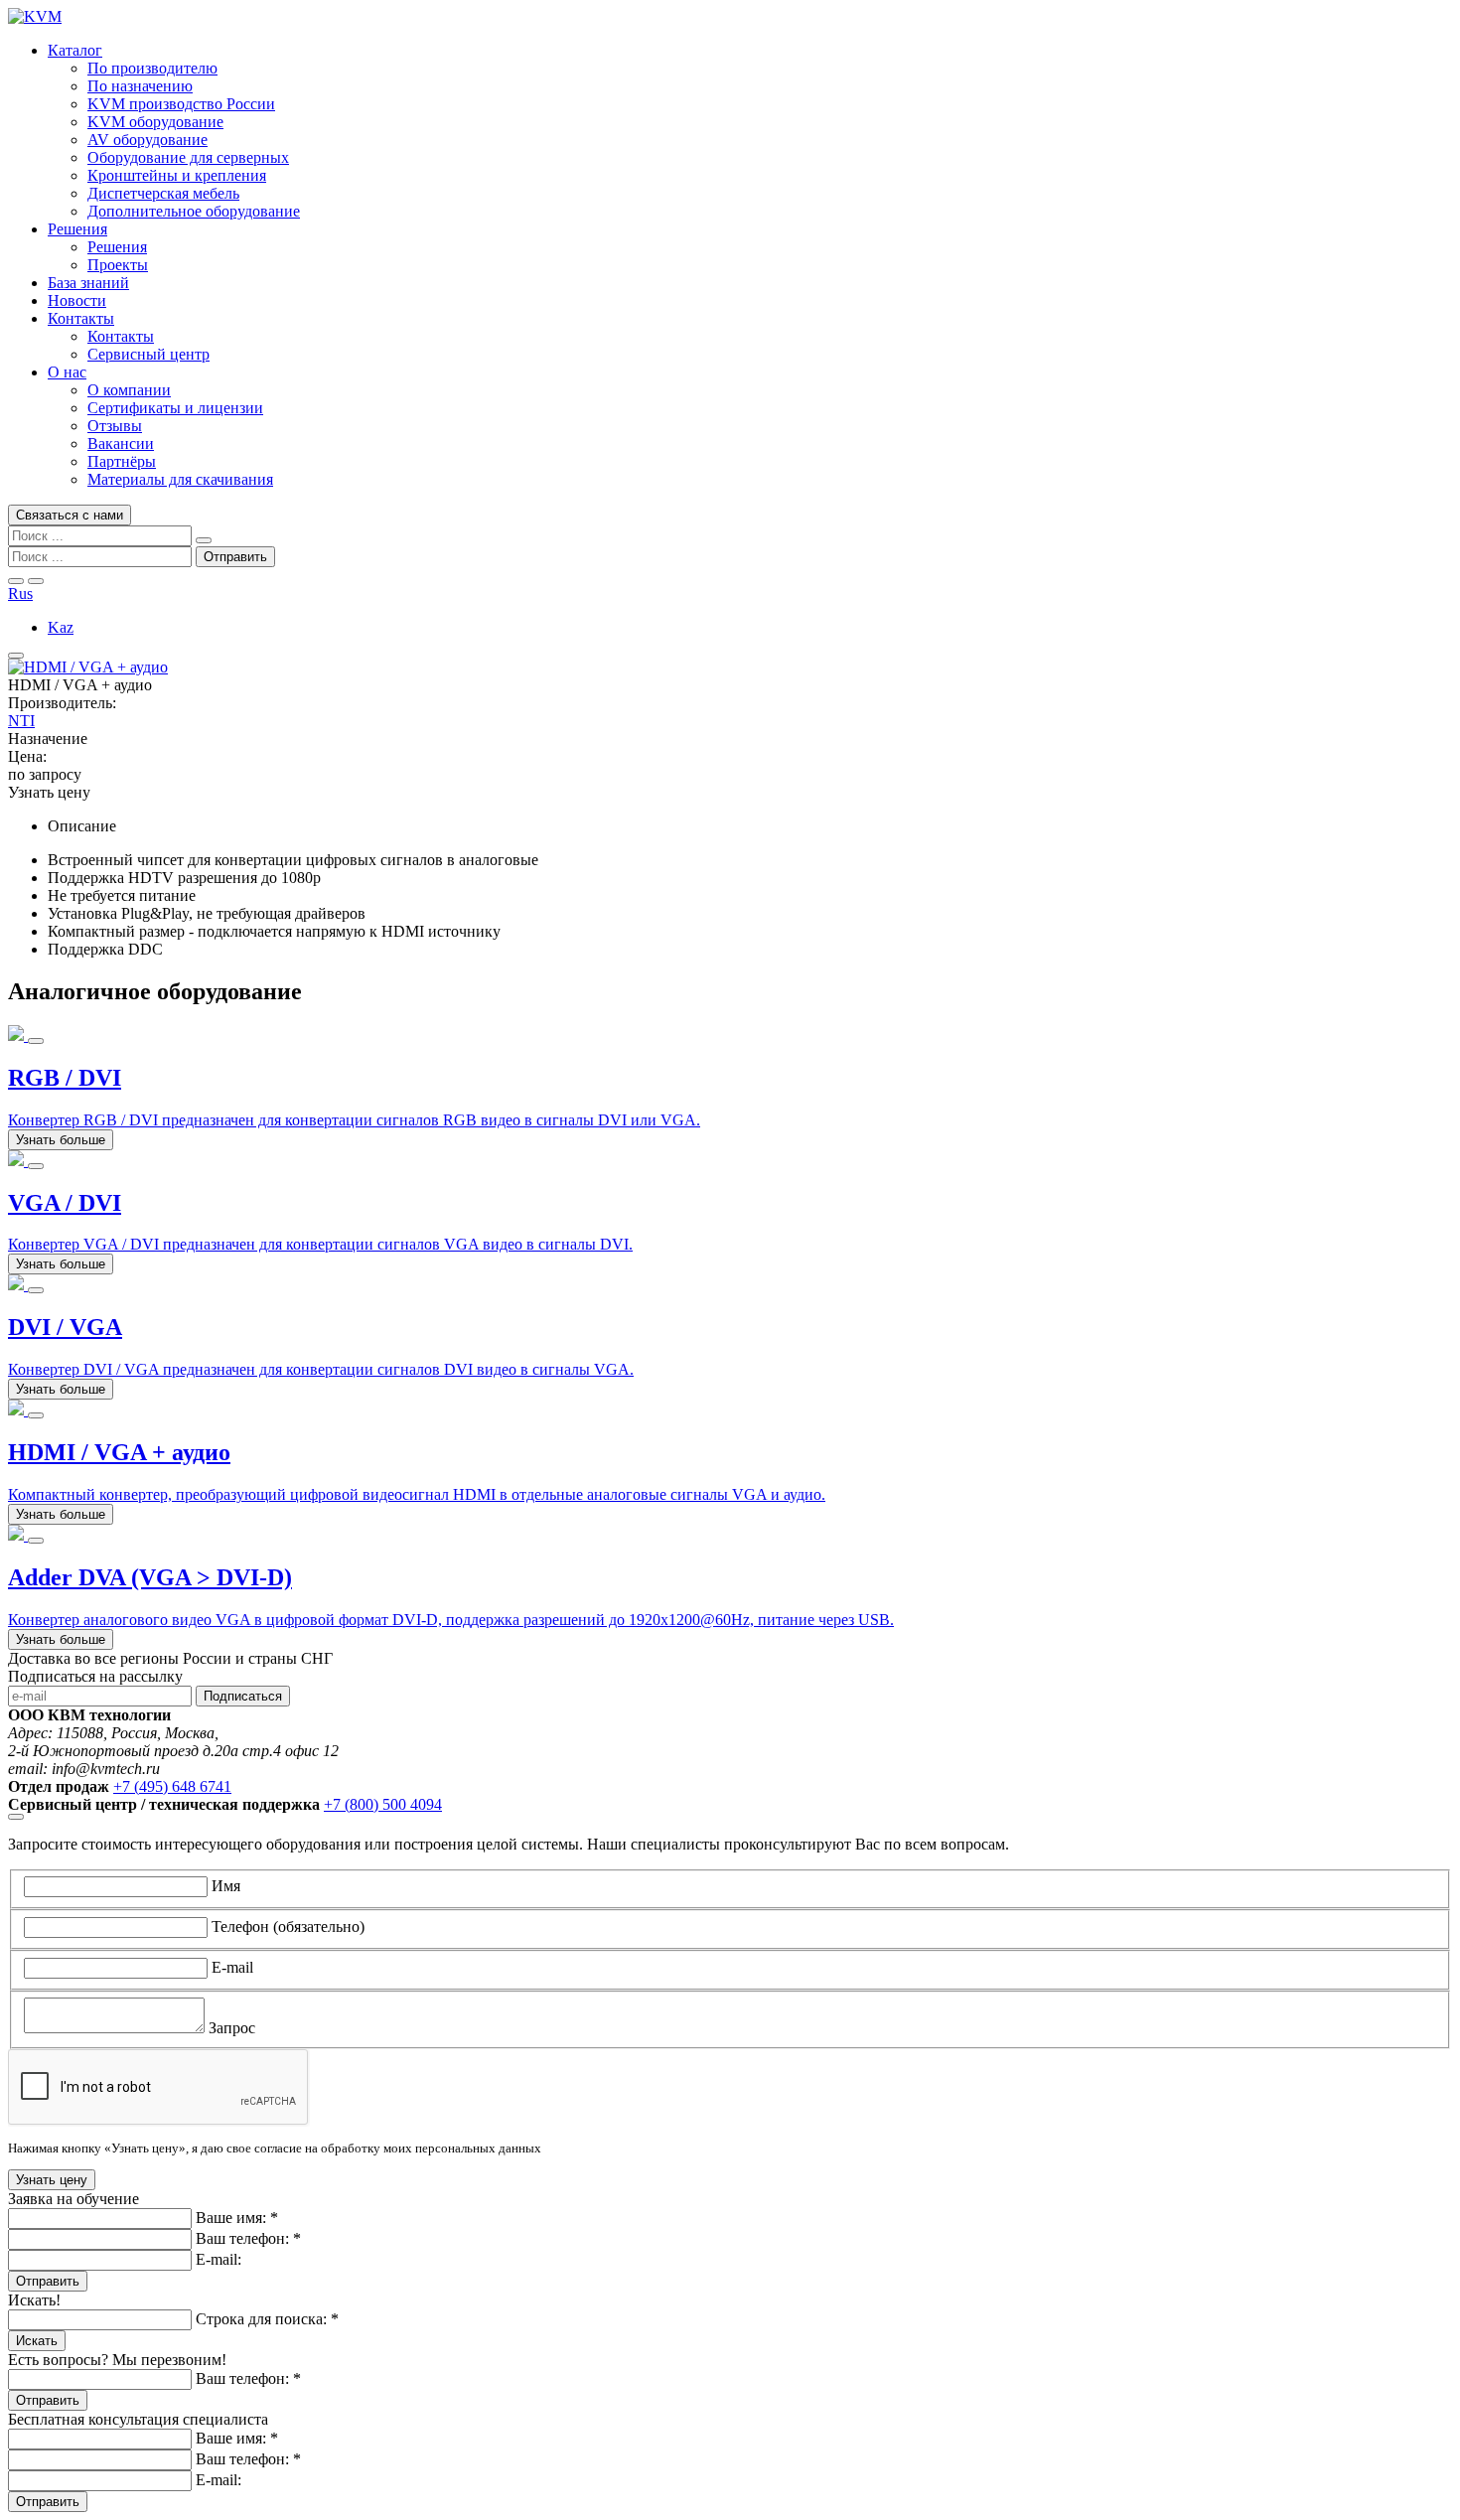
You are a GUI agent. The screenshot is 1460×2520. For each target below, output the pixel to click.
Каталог (75, 50)
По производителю (152, 68)
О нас (67, 372)
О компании (129, 390)
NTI (21, 721)
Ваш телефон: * (248, 2238)
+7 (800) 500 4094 (383, 1804)
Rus (20, 593)
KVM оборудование (155, 122)
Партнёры (122, 461)
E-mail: (219, 2259)
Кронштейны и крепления (177, 175)
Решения (77, 229)
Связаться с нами (70, 515)
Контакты (81, 318)
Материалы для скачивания (180, 479)
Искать (37, 2341)
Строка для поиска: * (267, 2319)
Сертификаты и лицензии (175, 408)
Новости (77, 300)
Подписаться (243, 1696)
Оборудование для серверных (188, 157)
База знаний (88, 283)
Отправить (48, 2281)
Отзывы (115, 426)
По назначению (140, 86)
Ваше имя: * (237, 2218)
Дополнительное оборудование (194, 211)
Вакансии (121, 444)
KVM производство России (181, 104)
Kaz (61, 627)
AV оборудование (147, 140)
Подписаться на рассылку (95, 1676)
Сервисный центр (148, 354)
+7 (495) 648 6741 (172, 1786)
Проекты (118, 265)
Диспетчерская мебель (163, 193)
